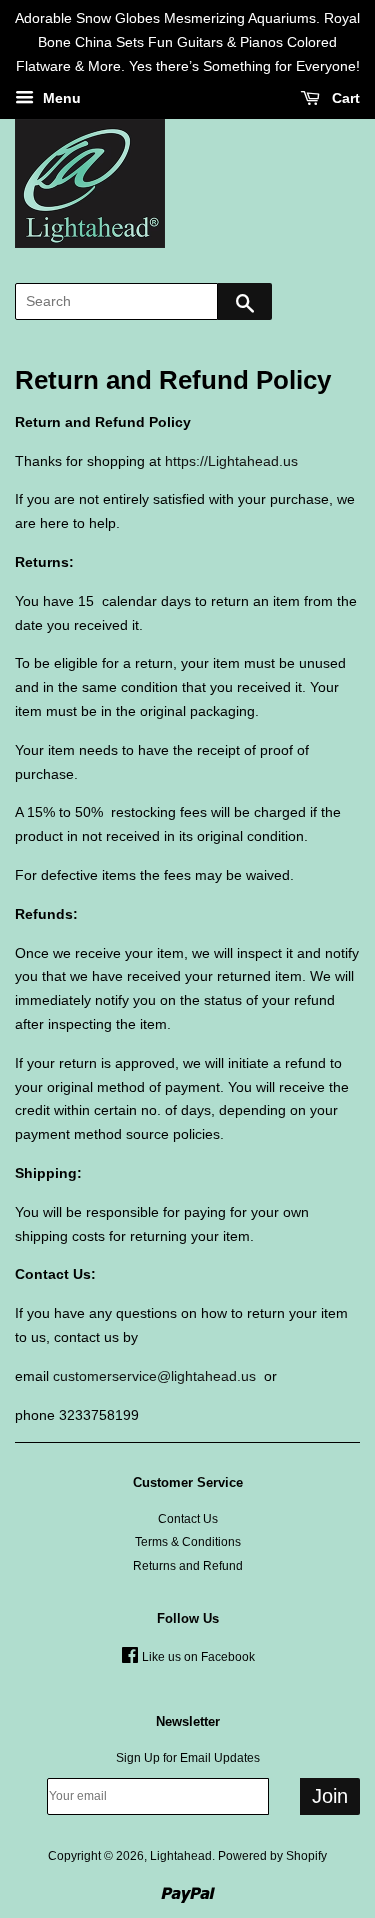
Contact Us (188, 1519)
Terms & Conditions (188, 1542)
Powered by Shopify (272, 1856)
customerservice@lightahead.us (154, 1376)
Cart (344, 99)
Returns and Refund (188, 1566)
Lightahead (181, 1856)
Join (330, 1796)
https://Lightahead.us (231, 461)
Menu (60, 99)
